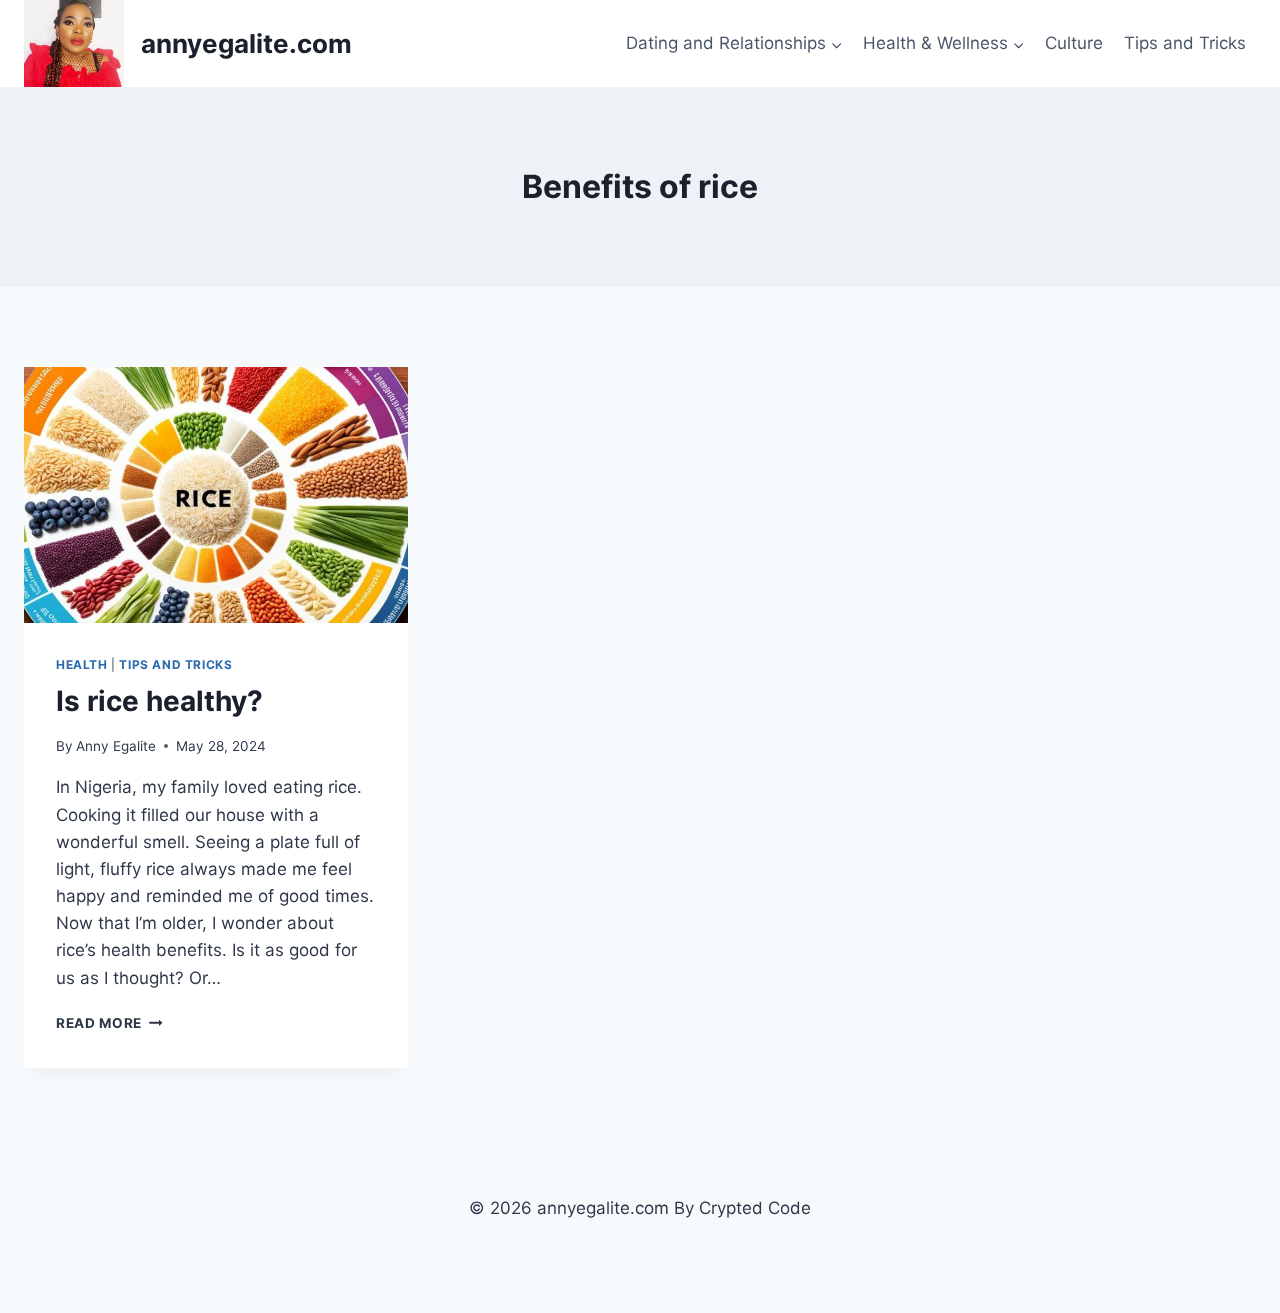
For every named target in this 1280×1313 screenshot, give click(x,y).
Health (82, 664)
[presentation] (216, 495)
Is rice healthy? (159, 701)
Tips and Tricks (1185, 43)
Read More (109, 1023)
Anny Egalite (116, 746)
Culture (1074, 43)
